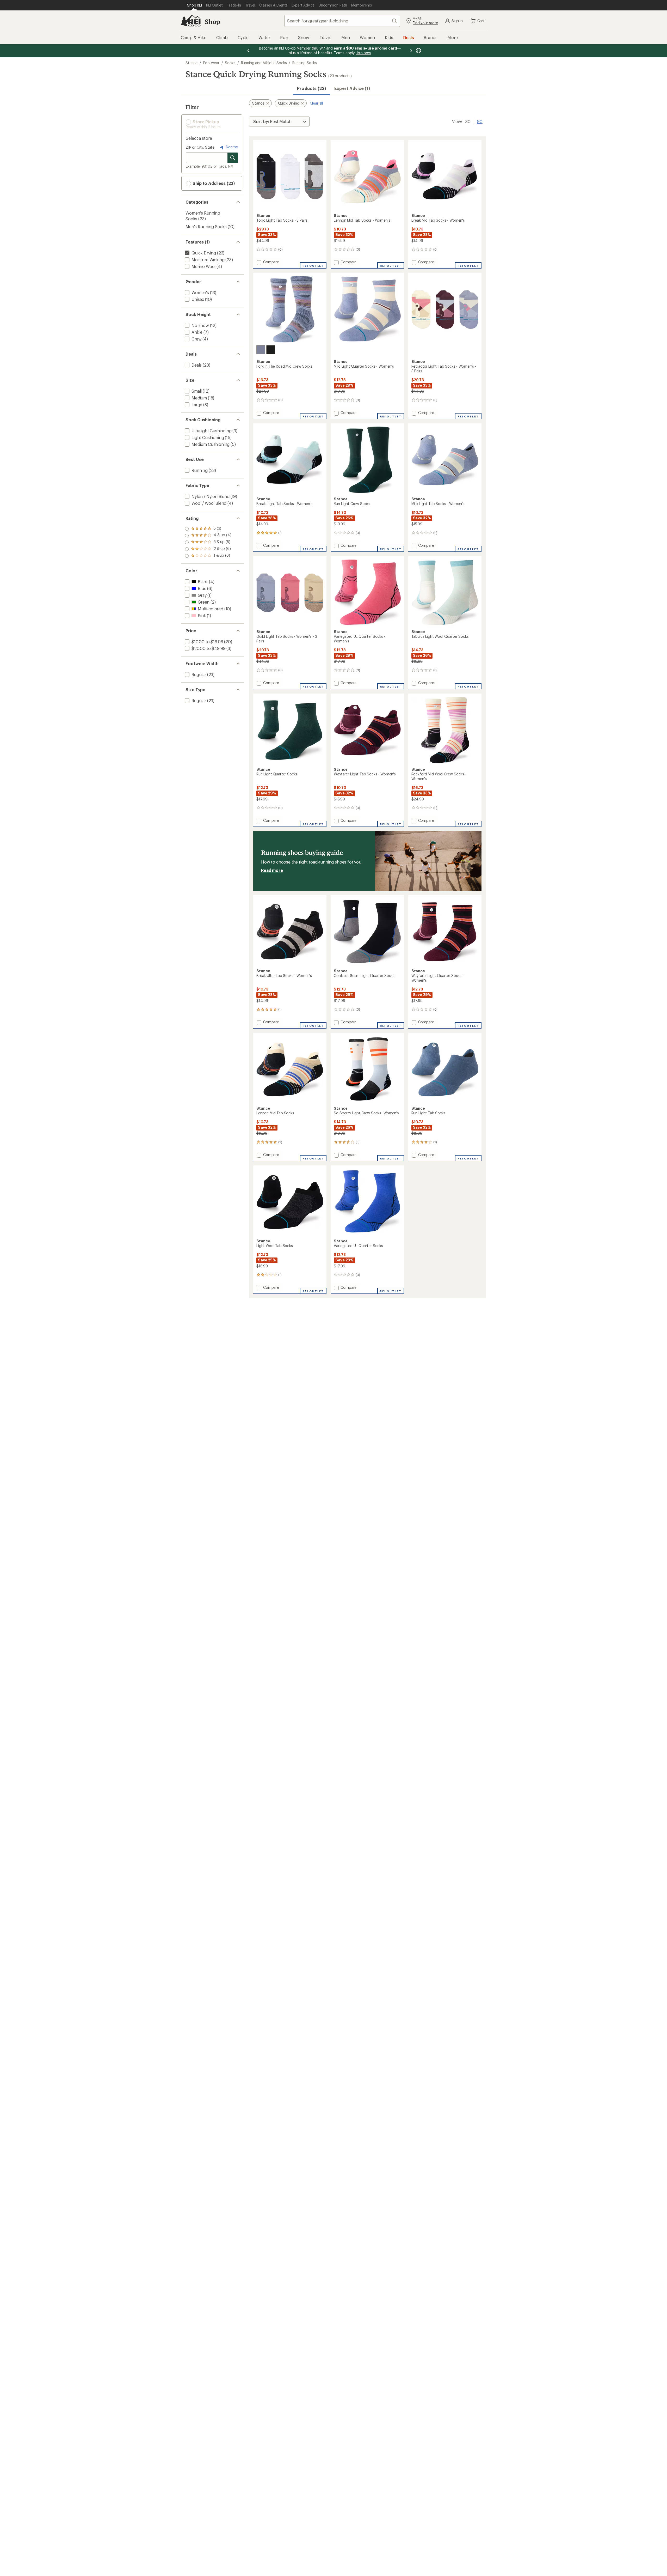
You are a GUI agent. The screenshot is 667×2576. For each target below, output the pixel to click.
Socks (230, 63)
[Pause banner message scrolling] (418, 51)
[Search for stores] (233, 158)
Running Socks (305, 63)
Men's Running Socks (206, 226)
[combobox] (342, 21)
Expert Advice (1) (352, 88)
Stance (192, 63)
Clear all (316, 103)
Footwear (211, 63)
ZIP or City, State (200, 147)
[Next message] (411, 51)
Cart (481, 21)
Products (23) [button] (311, 88)
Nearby (231, 147)
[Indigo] (261, 350)
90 (480, 121)
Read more (272, 870)
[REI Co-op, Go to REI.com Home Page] (191, 21)
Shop (212, 22)
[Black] (271, 350)
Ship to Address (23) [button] (213, 183)
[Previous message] (249, 51)
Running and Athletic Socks (264, 63)
